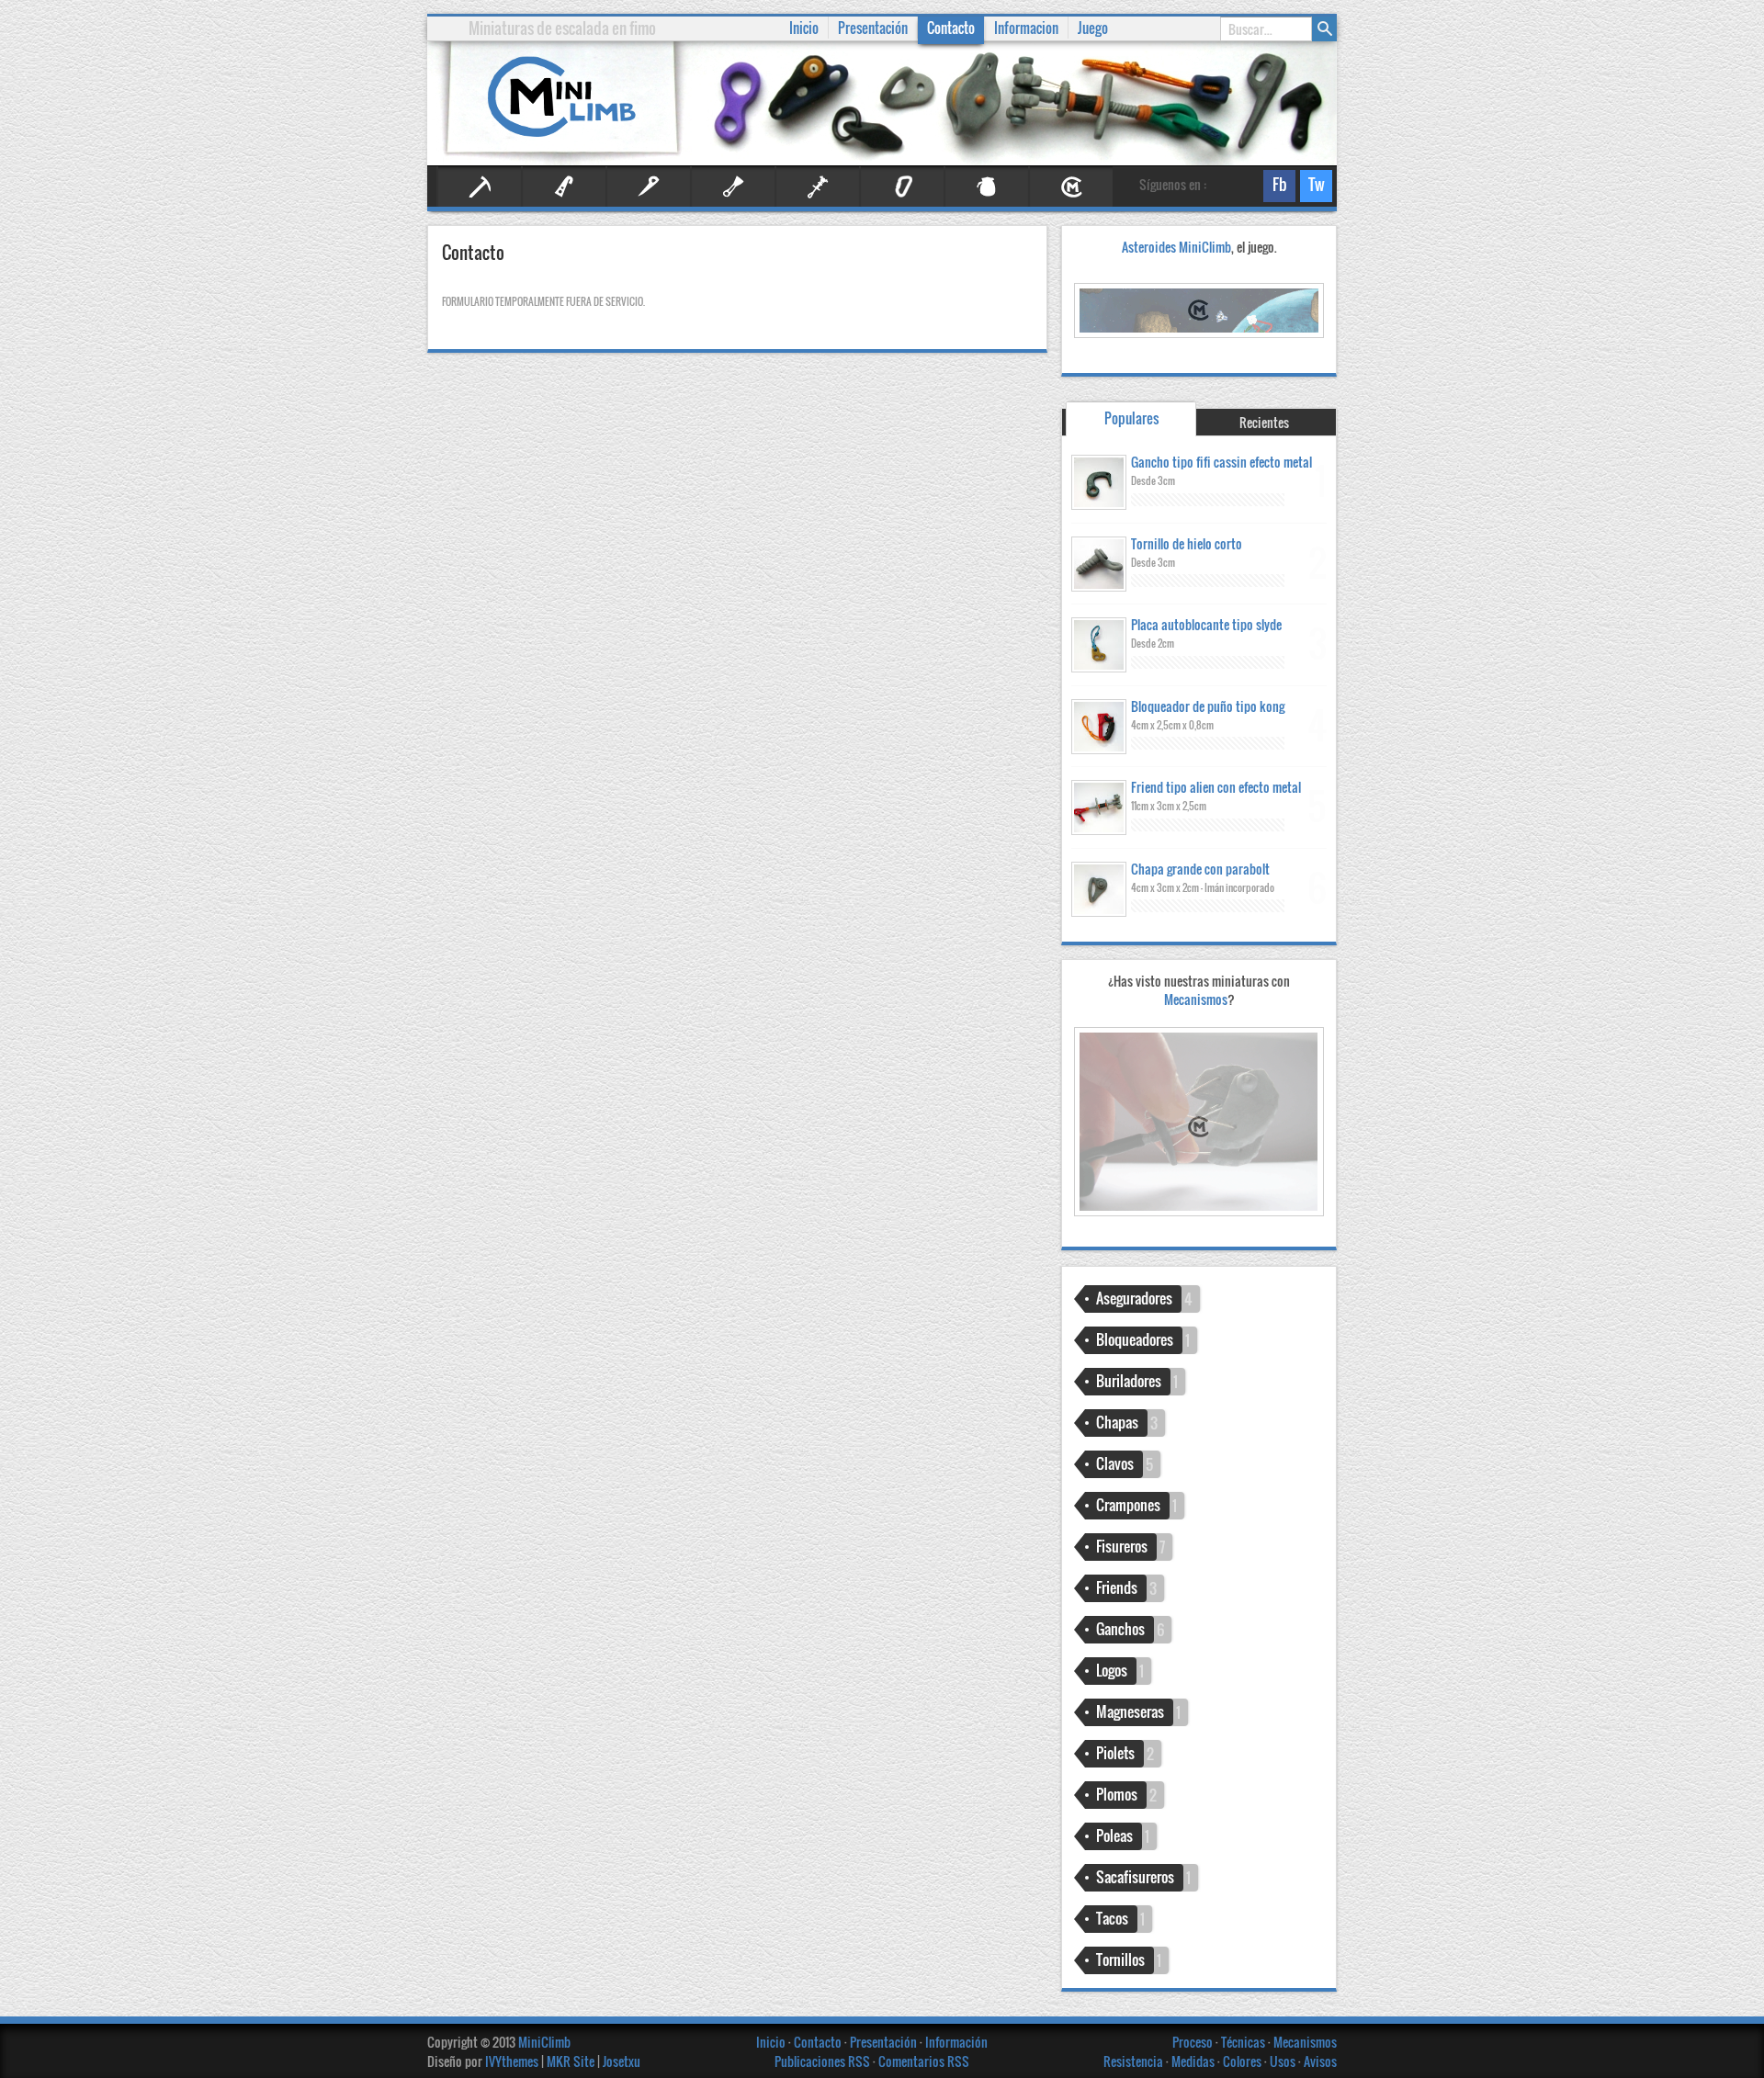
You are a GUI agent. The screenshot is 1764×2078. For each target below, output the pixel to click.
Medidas (1194, 2061)
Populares (1131, 418)
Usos (1284, 2061)
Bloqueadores (1135, 1339)
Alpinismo (480, 187)
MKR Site (571, 2061)
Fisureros (733, 187)
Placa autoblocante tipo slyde (1206, 624)
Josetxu (622, 2061)
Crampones (1128, 1505)
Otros (987, 187)
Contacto (951, 28)
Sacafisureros (1135, 1877)
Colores (1244, 2061)
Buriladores (1129, 1381)
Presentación (885, 2042)
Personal (1071, 187)
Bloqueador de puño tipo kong (1208, 706)
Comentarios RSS (924, 2061)
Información (956, 2042)
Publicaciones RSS (822, 2061)
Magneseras (1130, 1711)
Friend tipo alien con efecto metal (1216, 787)
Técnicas (1244, 2042)
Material (902, 187)
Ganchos (1120, 1629)
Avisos (1320, 2061)
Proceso (1194, 2042)
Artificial (564, 187)
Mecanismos (1199, 999)
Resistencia (1135, 2061)
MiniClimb (544, 2042)
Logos (1112, 1670)
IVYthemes (512, 2061)
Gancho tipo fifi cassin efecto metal (1221, 462)
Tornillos (1120, 1959)
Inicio (772, 2042)
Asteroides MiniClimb (1176, 247)
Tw (1312, 187)
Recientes (1264, 422)
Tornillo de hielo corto (1187, 543)
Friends (818, 187)
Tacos (1112, 1918)
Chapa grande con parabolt (1200, 869)
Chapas (1117, 1422)
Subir (1736, 2050)
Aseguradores (1134, 1298)
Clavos (649, 187)
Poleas (1114, 1835)
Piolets (1115, 1753)
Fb (1275, 187)
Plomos (1117, 1794)
